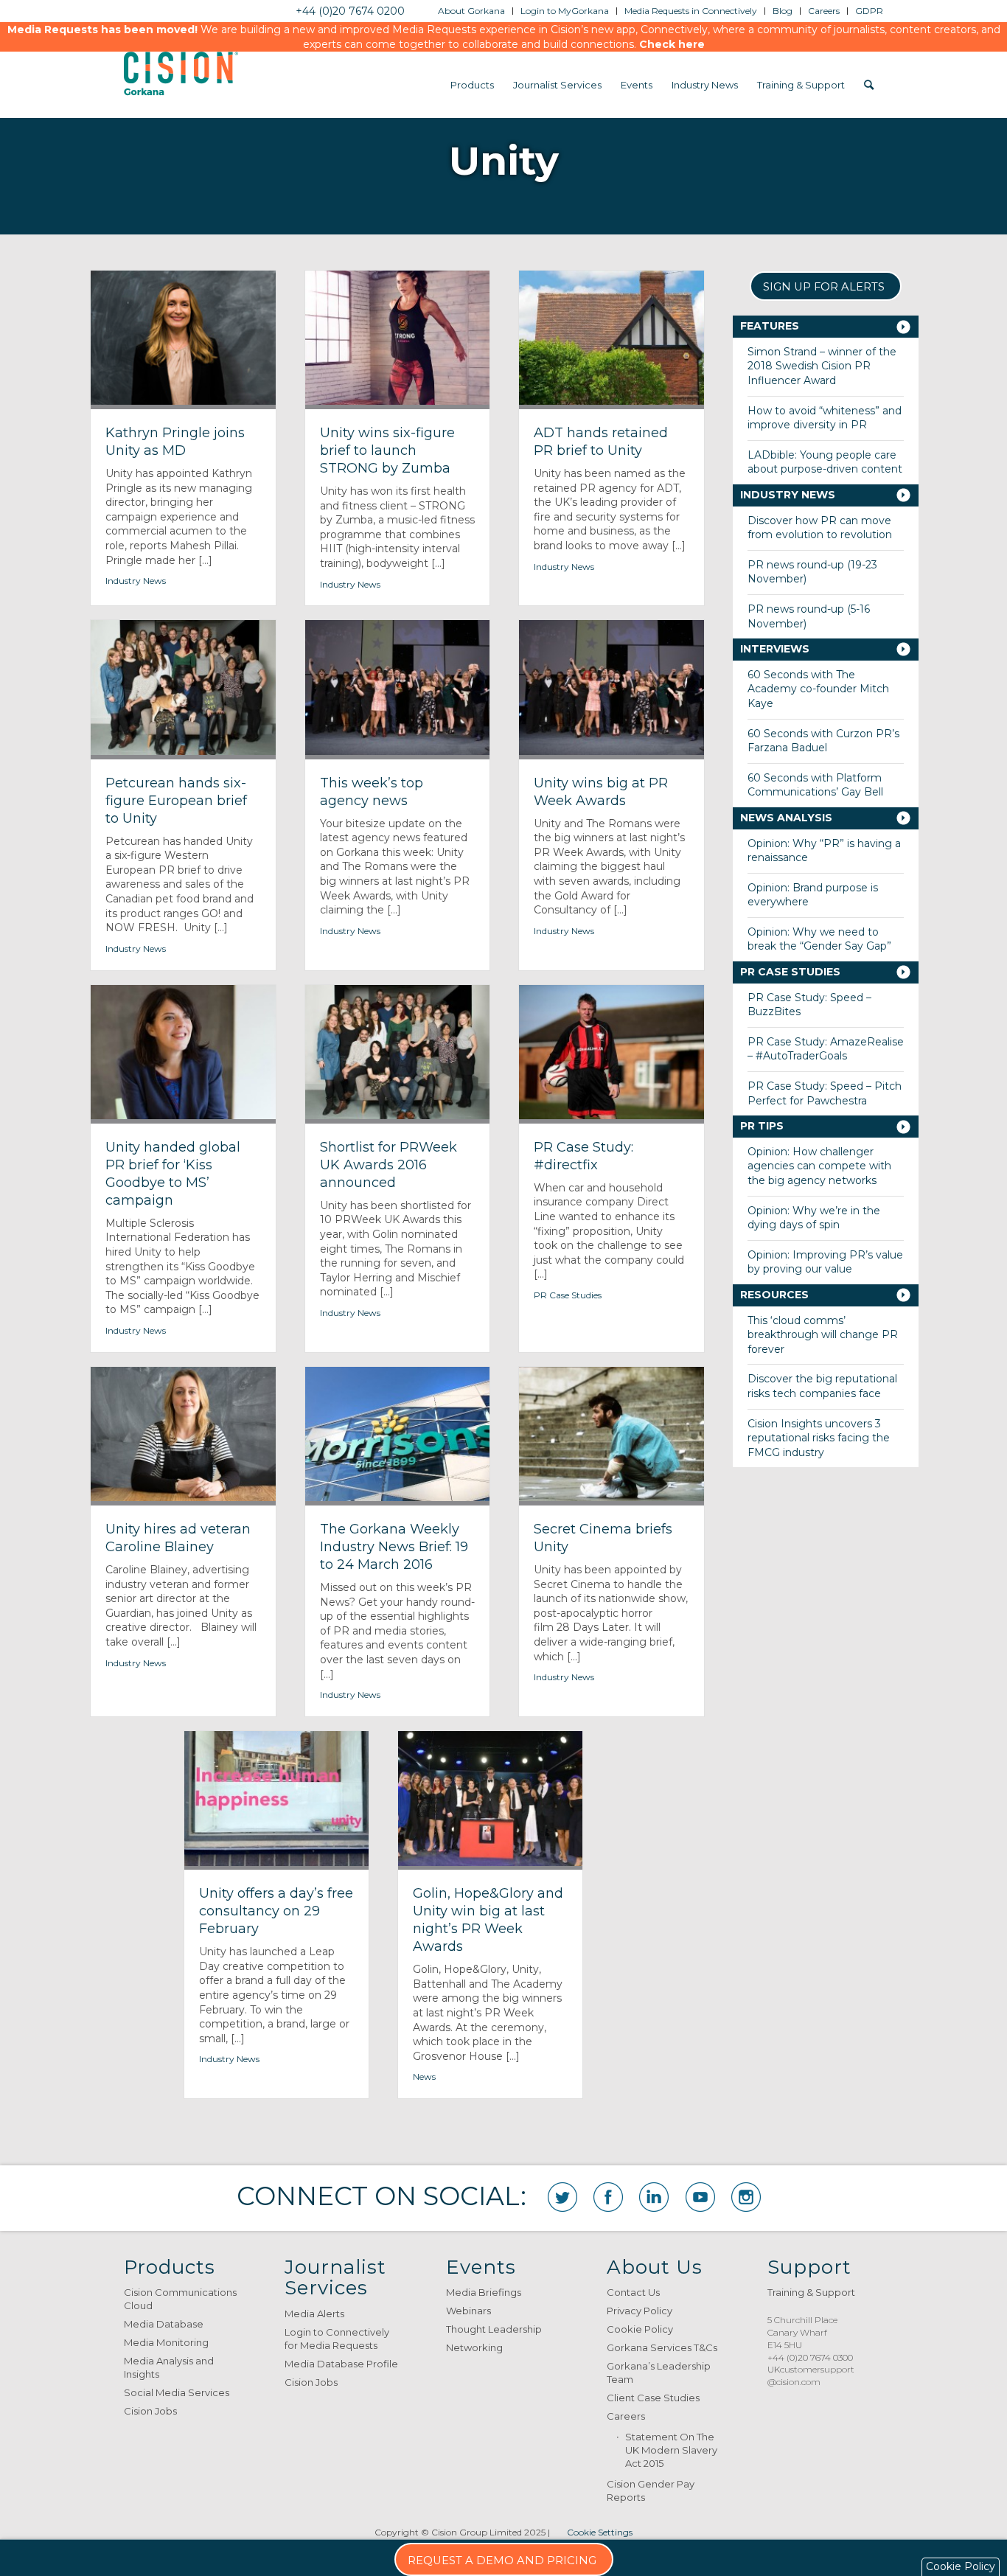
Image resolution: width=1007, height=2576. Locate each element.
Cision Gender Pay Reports (651, 2490)
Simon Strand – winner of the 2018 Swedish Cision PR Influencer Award (822, 366)
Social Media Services (177, 2392)
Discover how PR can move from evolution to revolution (820, 528)
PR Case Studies (568, 1295)
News (424, 2077)
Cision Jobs (150, 2411)
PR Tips (762, 1126)
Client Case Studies (653, 2398)
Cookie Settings (600, 2532)
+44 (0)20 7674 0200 (350, 11)
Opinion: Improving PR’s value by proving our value (825, 1262)
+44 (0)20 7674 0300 (810, 2357)
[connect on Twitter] (562, 2197)
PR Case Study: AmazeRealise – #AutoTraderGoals (826, 1049)
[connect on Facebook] (608, 2197)
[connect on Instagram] (746, 2197)
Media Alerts (314, 2314)
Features (770, 326)
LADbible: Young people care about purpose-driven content (825, 462)
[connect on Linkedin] (654, 2197)
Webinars (468, 2311)
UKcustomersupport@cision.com (811, 2375)
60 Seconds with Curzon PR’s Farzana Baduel (823, 741)
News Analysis (786, 818)
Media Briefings (484, 2292)
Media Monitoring (166, 2342)
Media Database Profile (341, 2364)
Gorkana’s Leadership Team (659, 2373)
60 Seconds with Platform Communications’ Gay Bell (815, 785)
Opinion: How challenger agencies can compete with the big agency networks (819, 1166)
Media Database (164, 2324)
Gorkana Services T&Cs (662, 2347)
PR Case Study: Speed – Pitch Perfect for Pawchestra (825, 1093)
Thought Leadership (494, 2329)
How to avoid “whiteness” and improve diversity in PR (825, 418)
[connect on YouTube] (700, 2197)
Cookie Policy (640, 2329)
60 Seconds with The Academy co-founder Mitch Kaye (818, 689)
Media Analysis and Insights (169, 2367)
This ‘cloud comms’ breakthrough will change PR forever (823, 1335)
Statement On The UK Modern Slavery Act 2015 (671, 2450)
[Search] (869, 85)
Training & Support (811, 2292)
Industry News (136, 581)
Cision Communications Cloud (180, 2299)
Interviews (775, 649)
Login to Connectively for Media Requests (337, 2339)
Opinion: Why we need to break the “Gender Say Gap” (819, 939)
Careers (626, 2416)
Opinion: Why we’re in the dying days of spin (814, 1218)
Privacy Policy (640, 2311)
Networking (474, 2347)
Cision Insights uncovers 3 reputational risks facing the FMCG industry (819, 1438)
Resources (774, 1295)
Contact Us (633, 2292)
